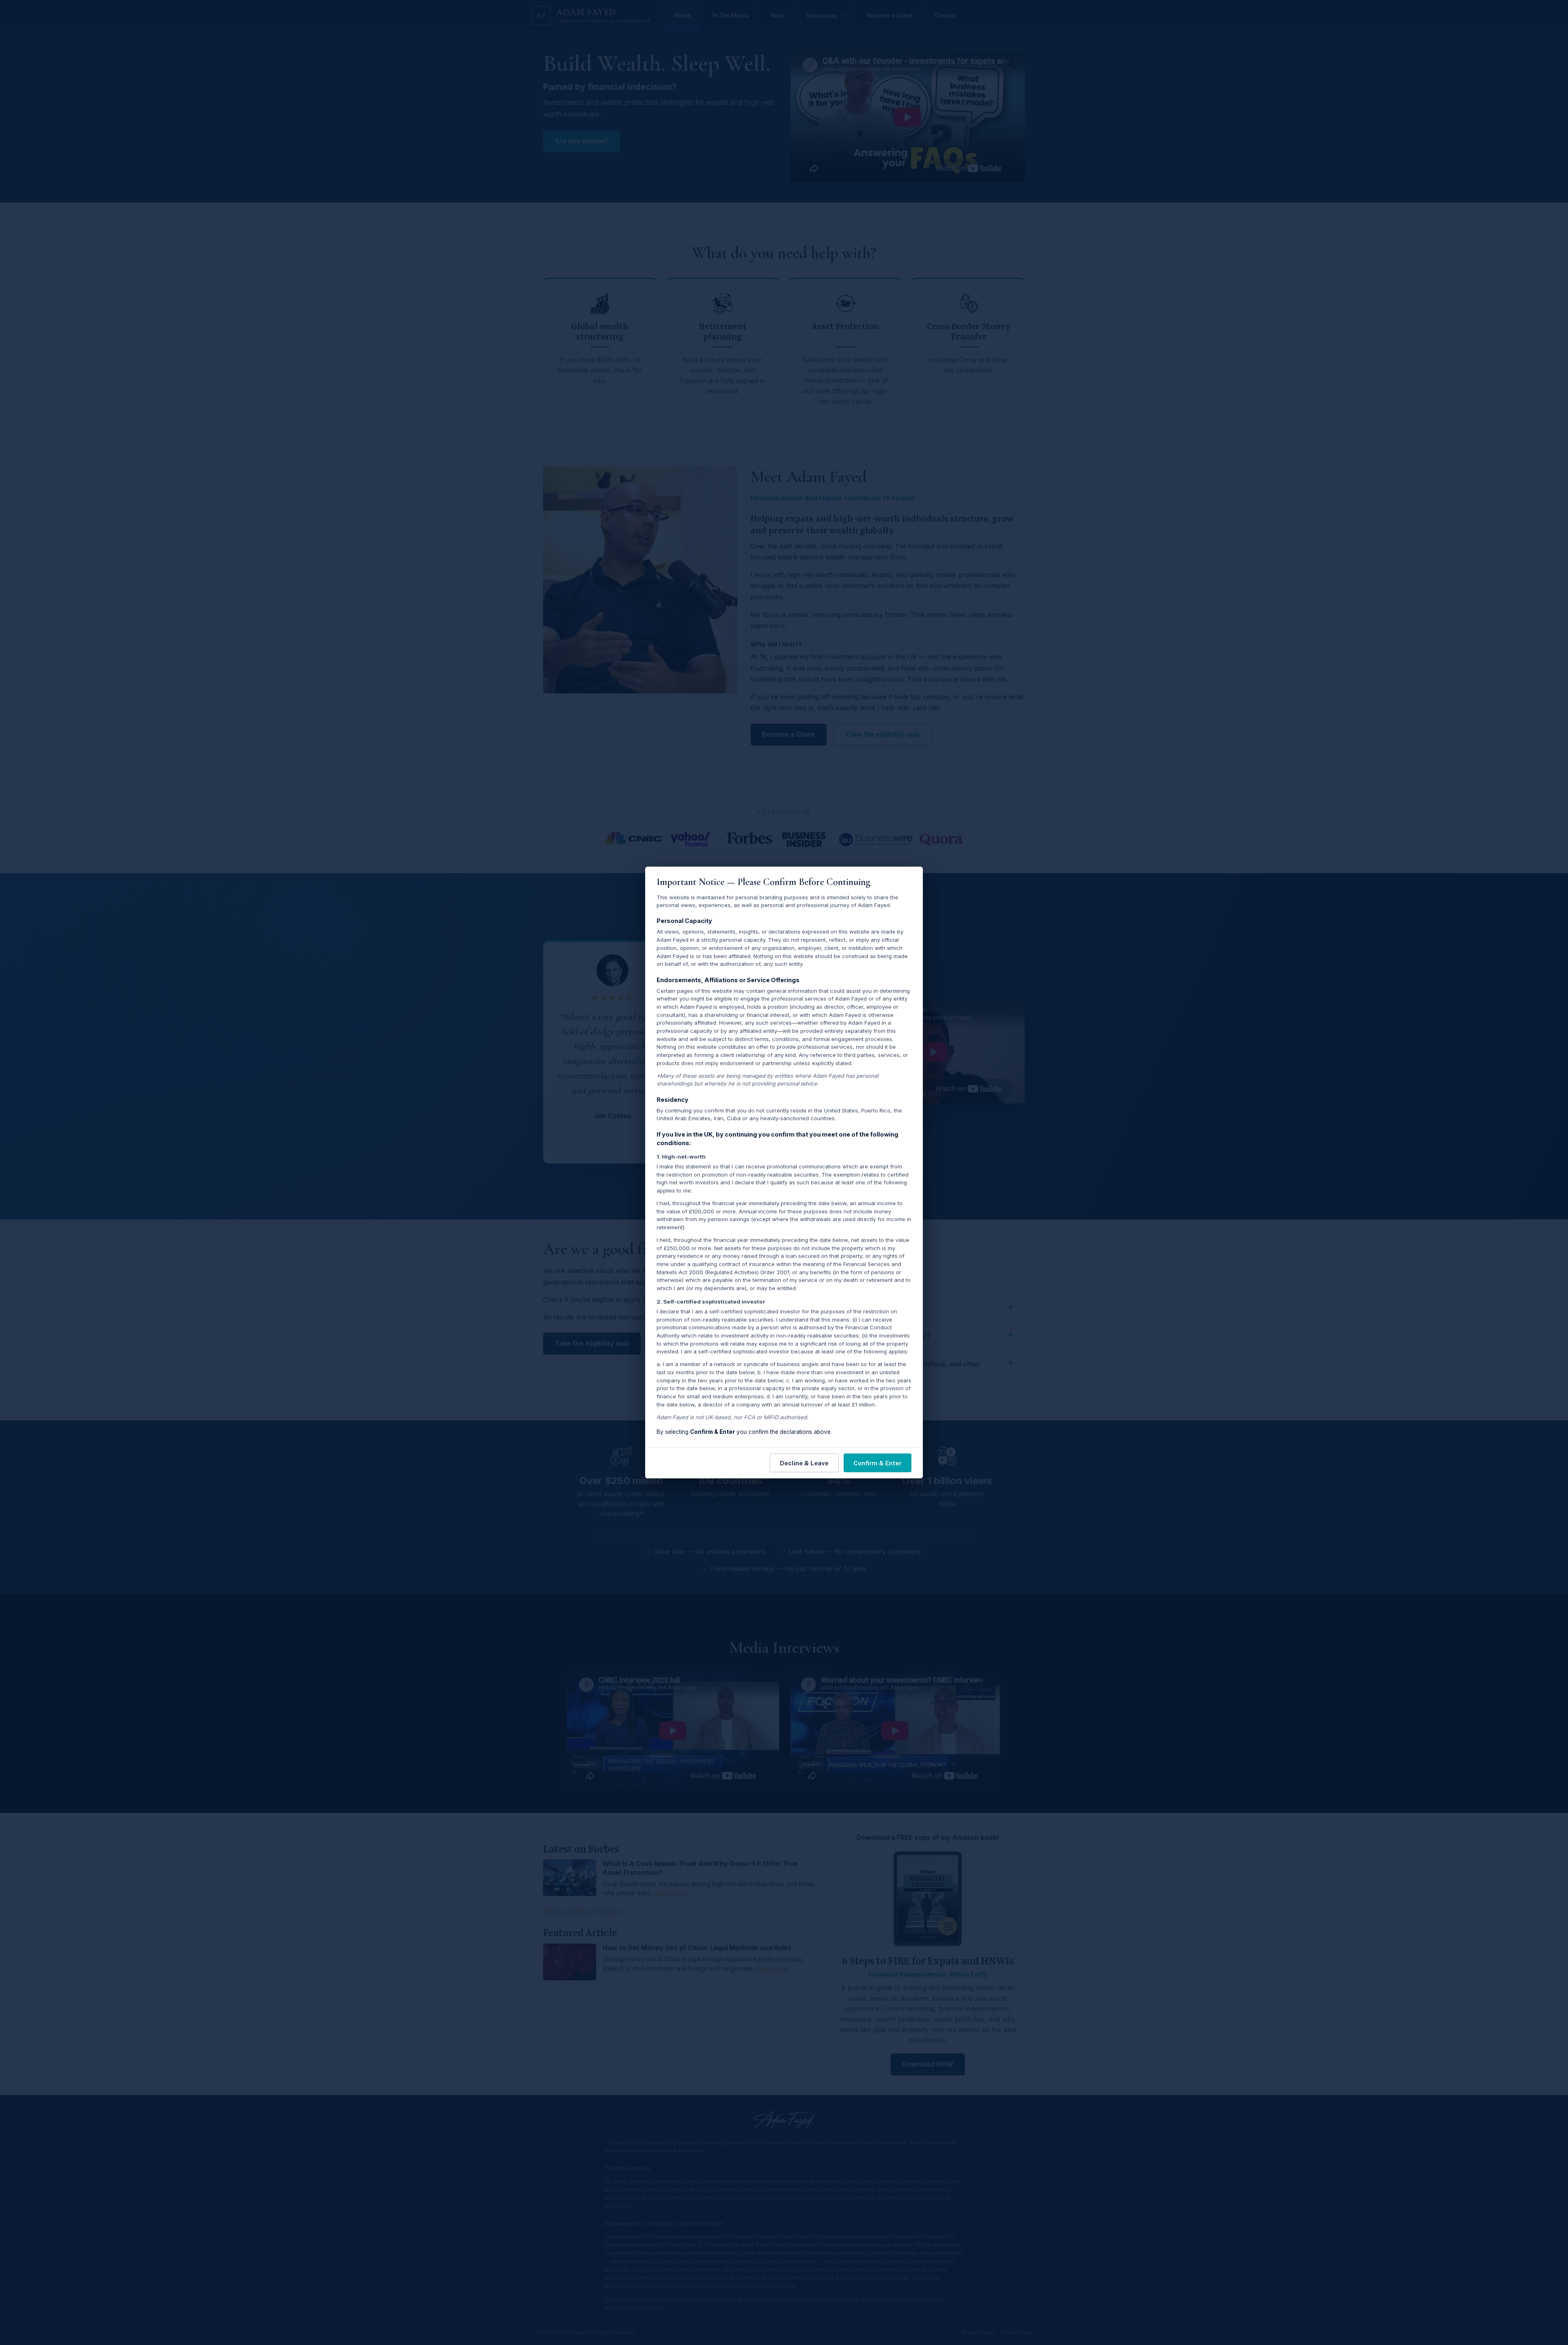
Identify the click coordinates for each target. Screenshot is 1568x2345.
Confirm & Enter (878, 1463)
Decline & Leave (804, 1463)
